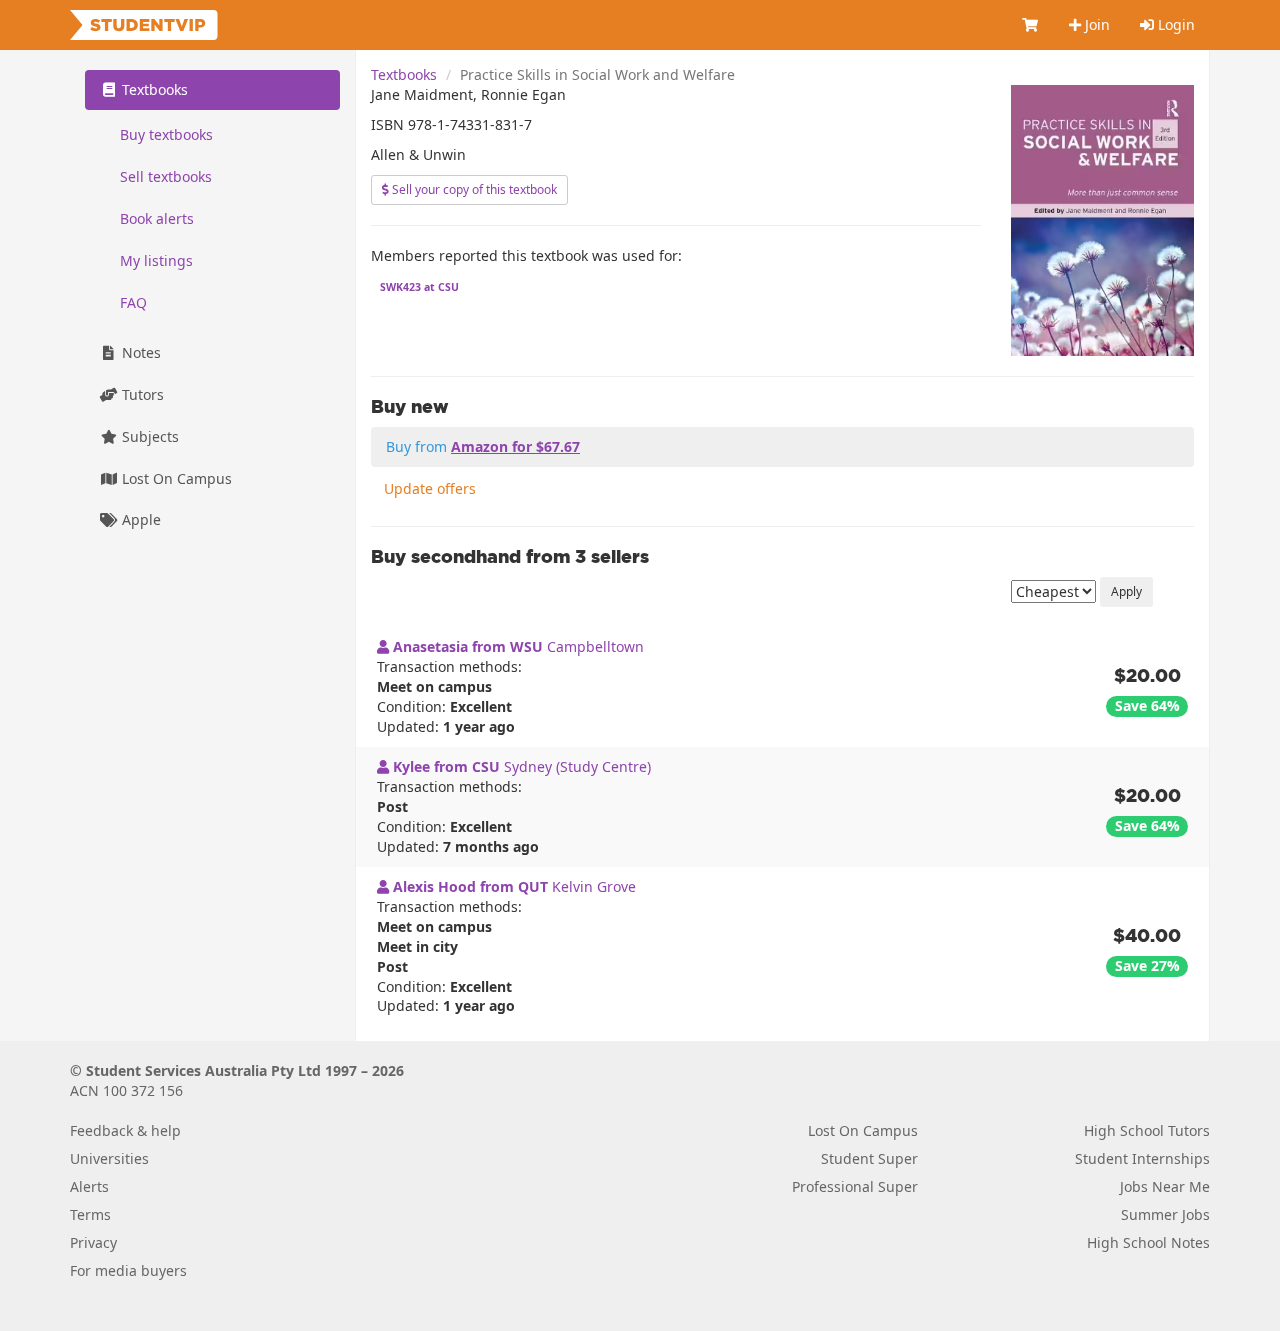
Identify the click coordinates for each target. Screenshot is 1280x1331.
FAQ (133, 302)
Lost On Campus (175, 478)
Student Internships (1142, 1158)
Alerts (89, 1186)
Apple (139, 520)
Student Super (869, 1158)
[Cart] (1031, 25)
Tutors (141, 394)
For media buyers (128, 1270)
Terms (90, 1214)
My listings (156, 260)
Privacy (93, 1242)
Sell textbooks (166, 176)
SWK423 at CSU (419, 287)
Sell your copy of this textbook (473, 189)
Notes (139, 352)
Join (1095, 24)
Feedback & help (125, 1130)
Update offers (430, 488)
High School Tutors (1147, 1130)
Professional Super (855, 1186)
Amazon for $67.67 (515, 446)
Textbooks (404, 74)
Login (1174, 24)
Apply (1126, 591)
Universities (109, 1158)
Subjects (148, 436)
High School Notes (1148, 1242)
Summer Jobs (1165, 1214)
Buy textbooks (166, 134)
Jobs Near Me (1165, 1186)
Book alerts (157, 218)
